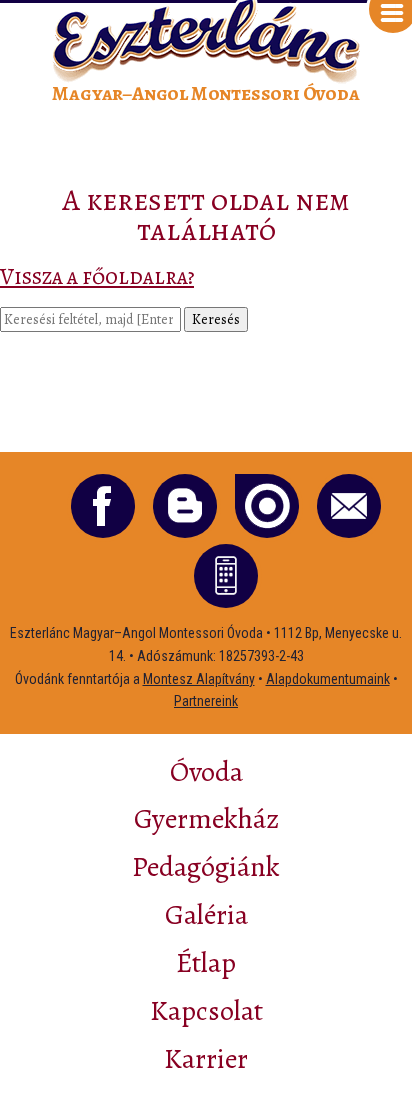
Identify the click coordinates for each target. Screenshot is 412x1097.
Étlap (206, 963)
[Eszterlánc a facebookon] (103, 506)
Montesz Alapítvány (199, 679)
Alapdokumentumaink (328, 679)
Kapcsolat (206, 1011)
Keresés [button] (216, 319)
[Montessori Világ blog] (185, 506)
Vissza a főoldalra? (97, 276)
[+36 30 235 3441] (226, 576)
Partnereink (206, 701)
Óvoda (206, 772)
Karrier (206, 1059)
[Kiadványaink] (267, 506)
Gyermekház (206, 819)
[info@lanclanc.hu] (349, 506)
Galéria (206, 915)
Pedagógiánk (206, 867)
